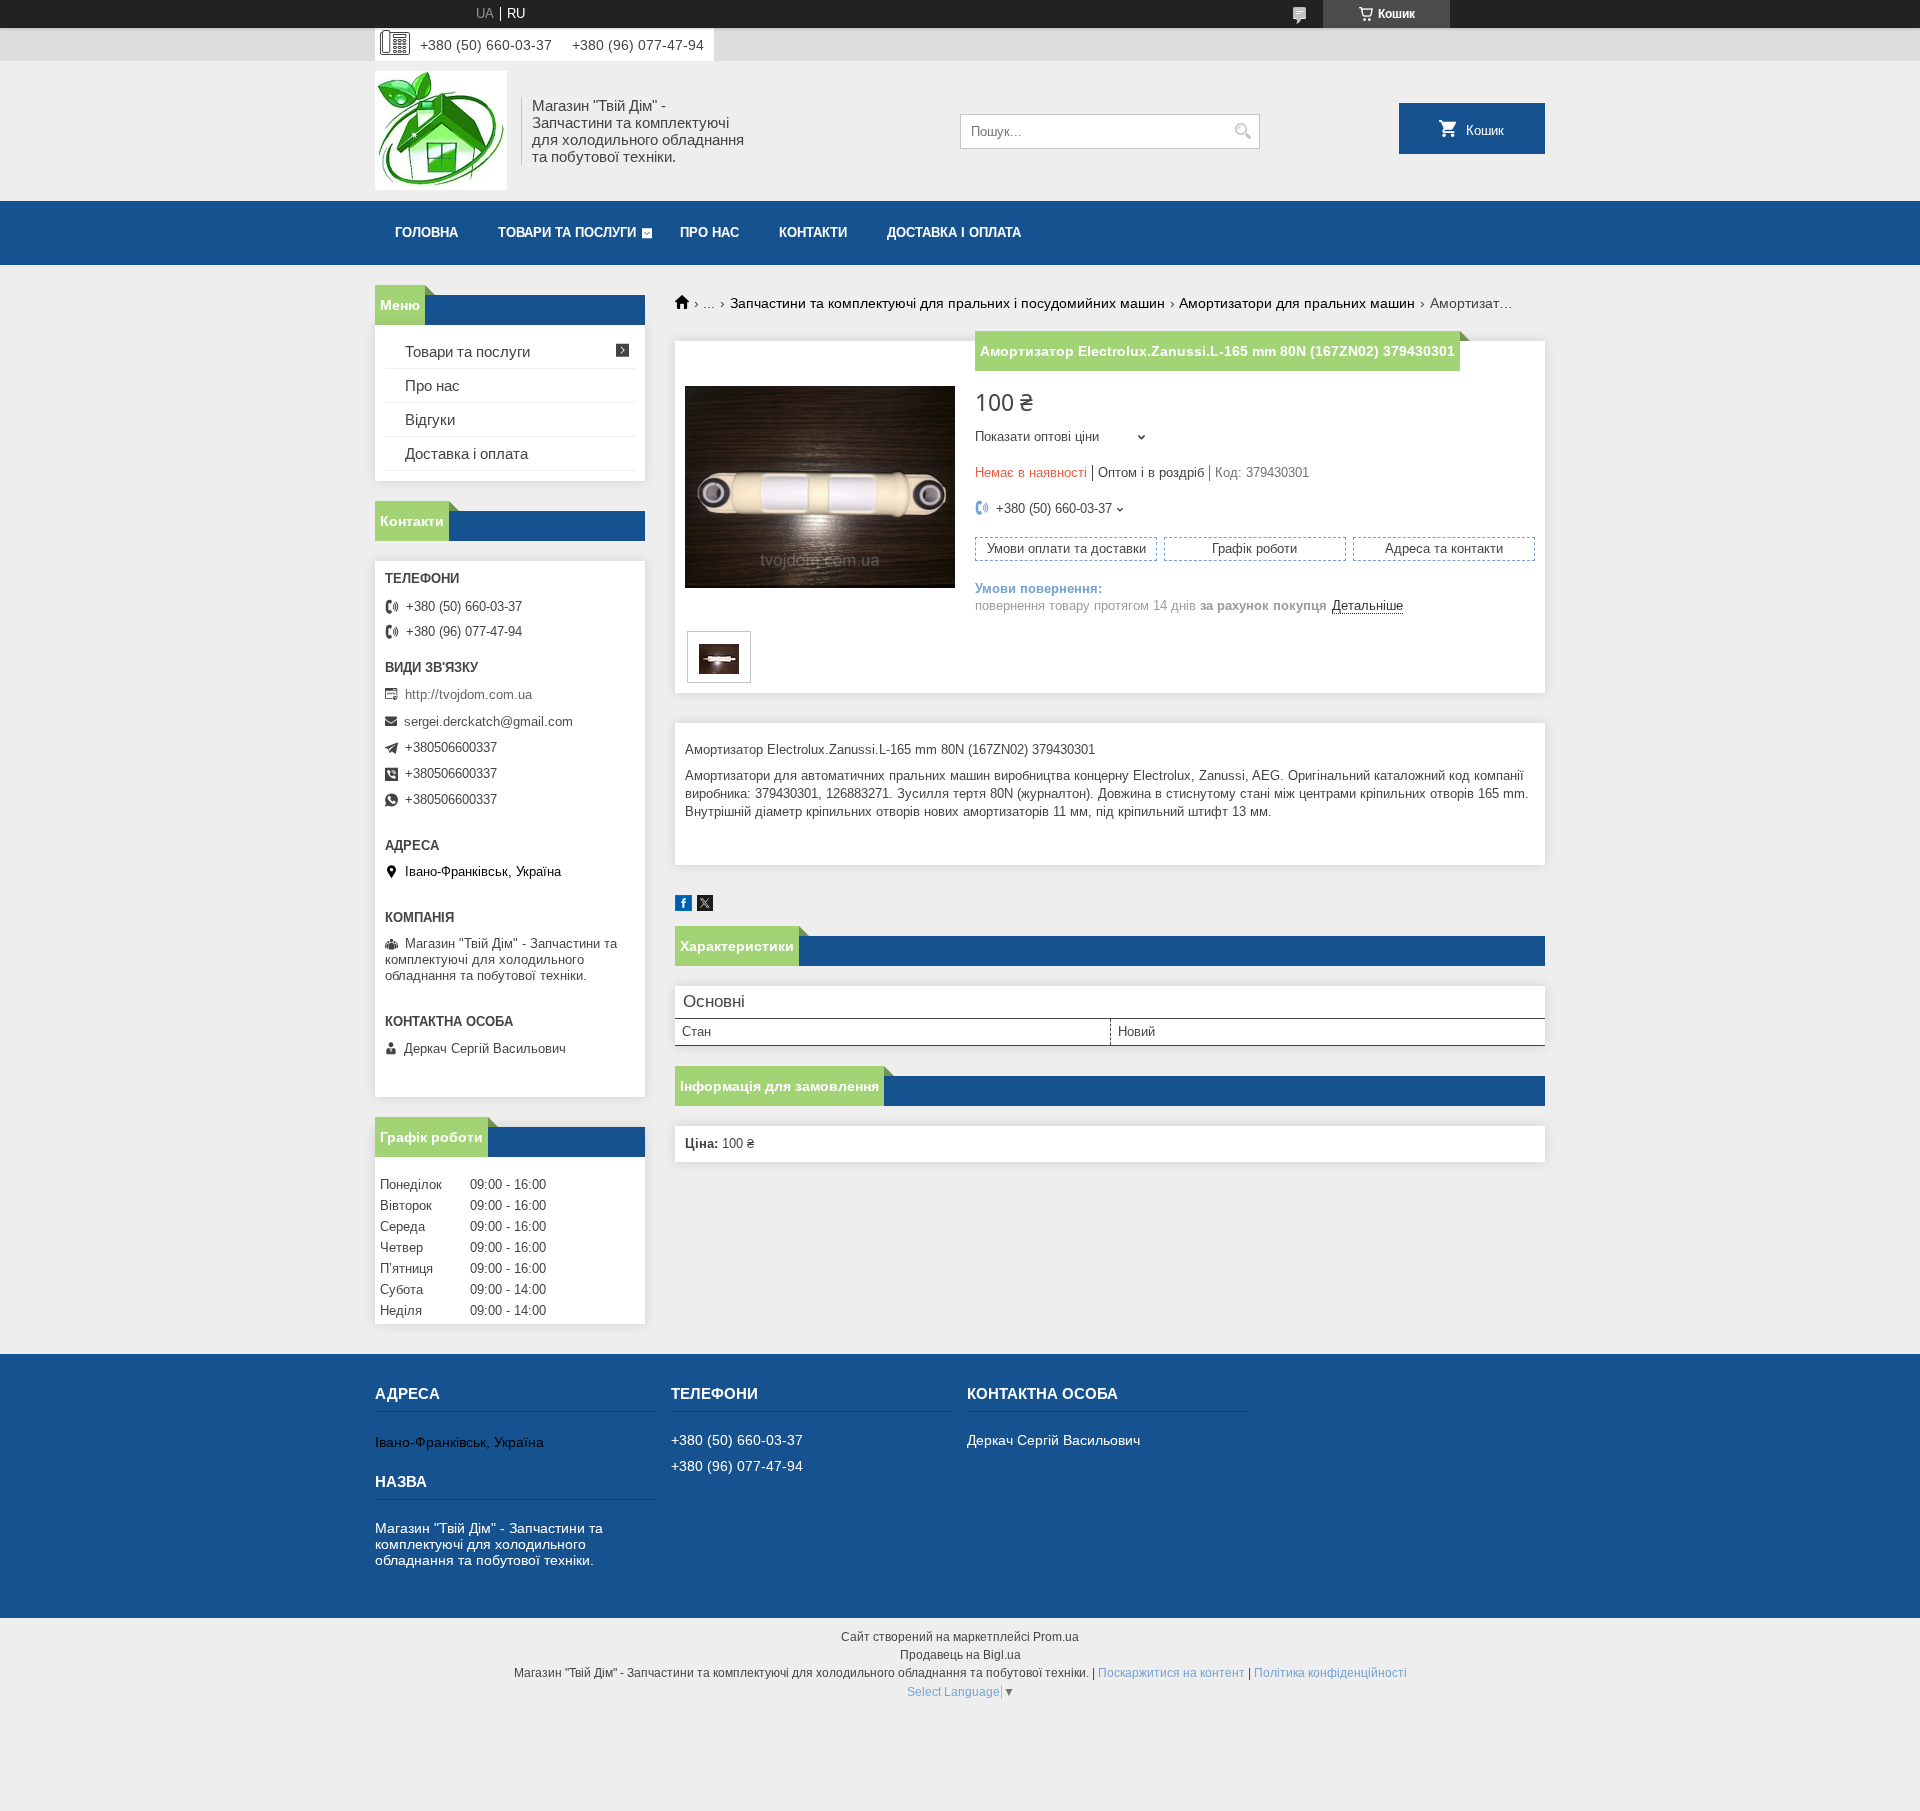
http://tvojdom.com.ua (468, 694)
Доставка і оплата (954, 232)
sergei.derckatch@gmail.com (488, 721)
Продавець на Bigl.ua (960, 1655)
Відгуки (430, 419)
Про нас (709, 232)
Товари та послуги (567, 232)
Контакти (813, 232)
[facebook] (683, 906)
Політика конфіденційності (1330, 1673)
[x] (705, 906)
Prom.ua (1056, 1637)
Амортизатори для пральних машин (1297, 303)
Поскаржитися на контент (1171, 1673)
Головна (426, 232)
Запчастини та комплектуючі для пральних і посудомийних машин (947, 303)
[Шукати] (1242, 131)
